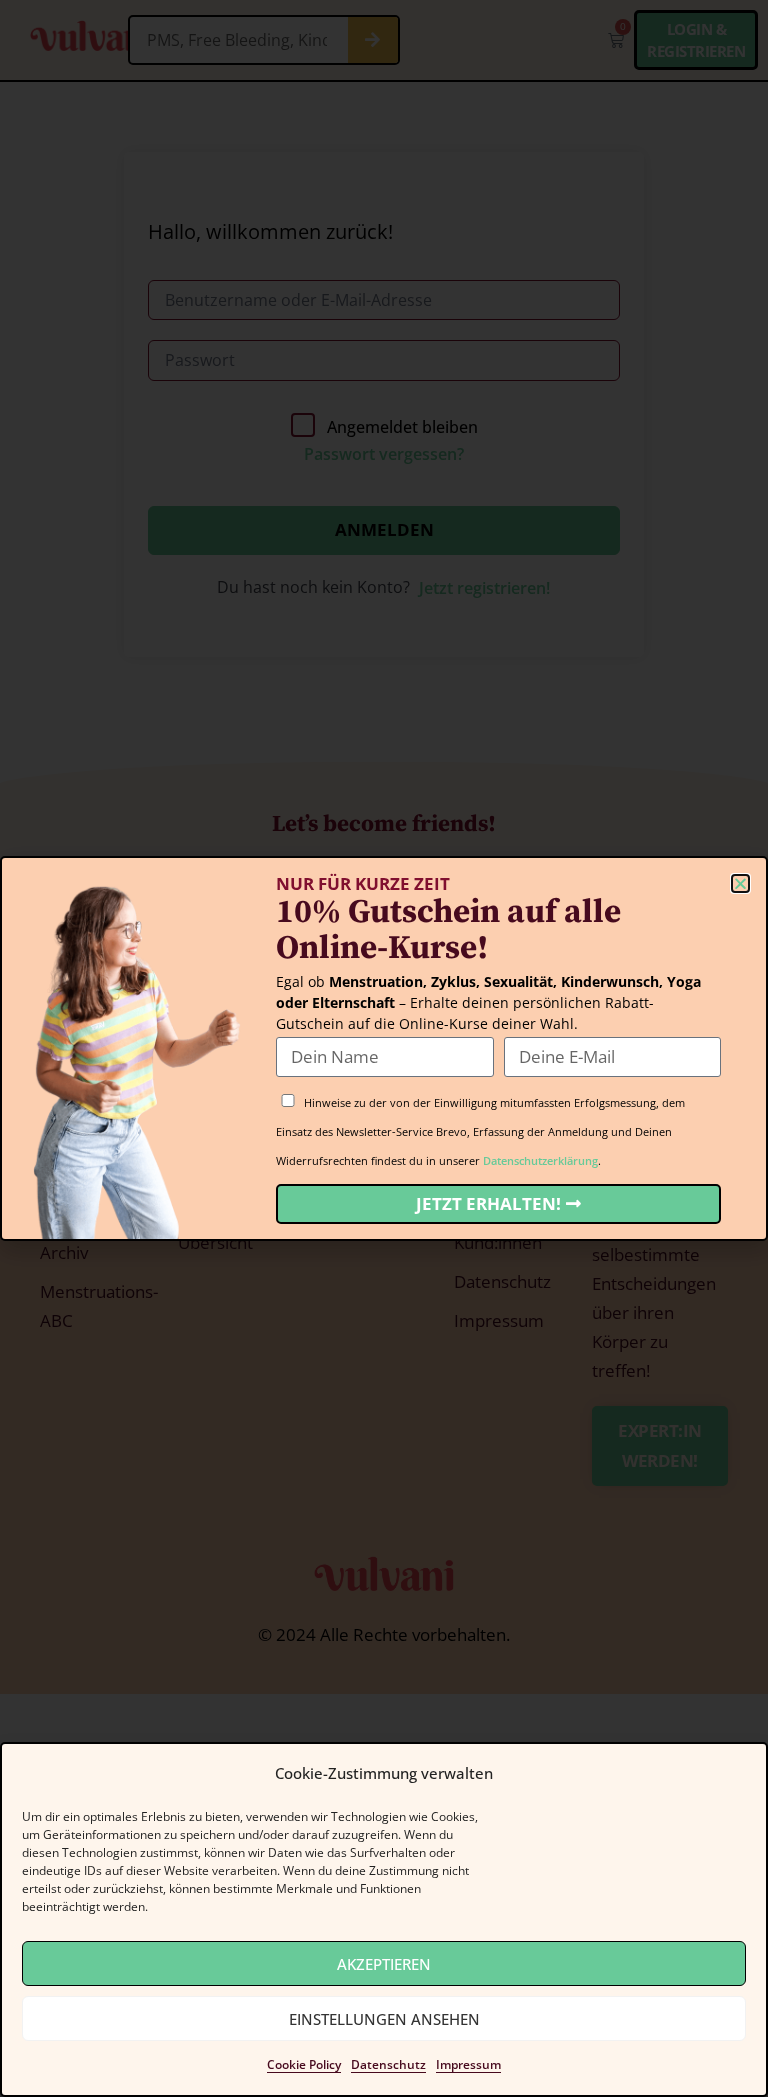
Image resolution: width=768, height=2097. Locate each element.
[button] (740, 883)
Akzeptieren (384, 1964)
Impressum (468, 2064)
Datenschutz (388, 2064)
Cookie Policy (304, 2064)
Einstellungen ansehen (384, 2019)
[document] (384, 1048)
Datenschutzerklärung (540, 1160)
